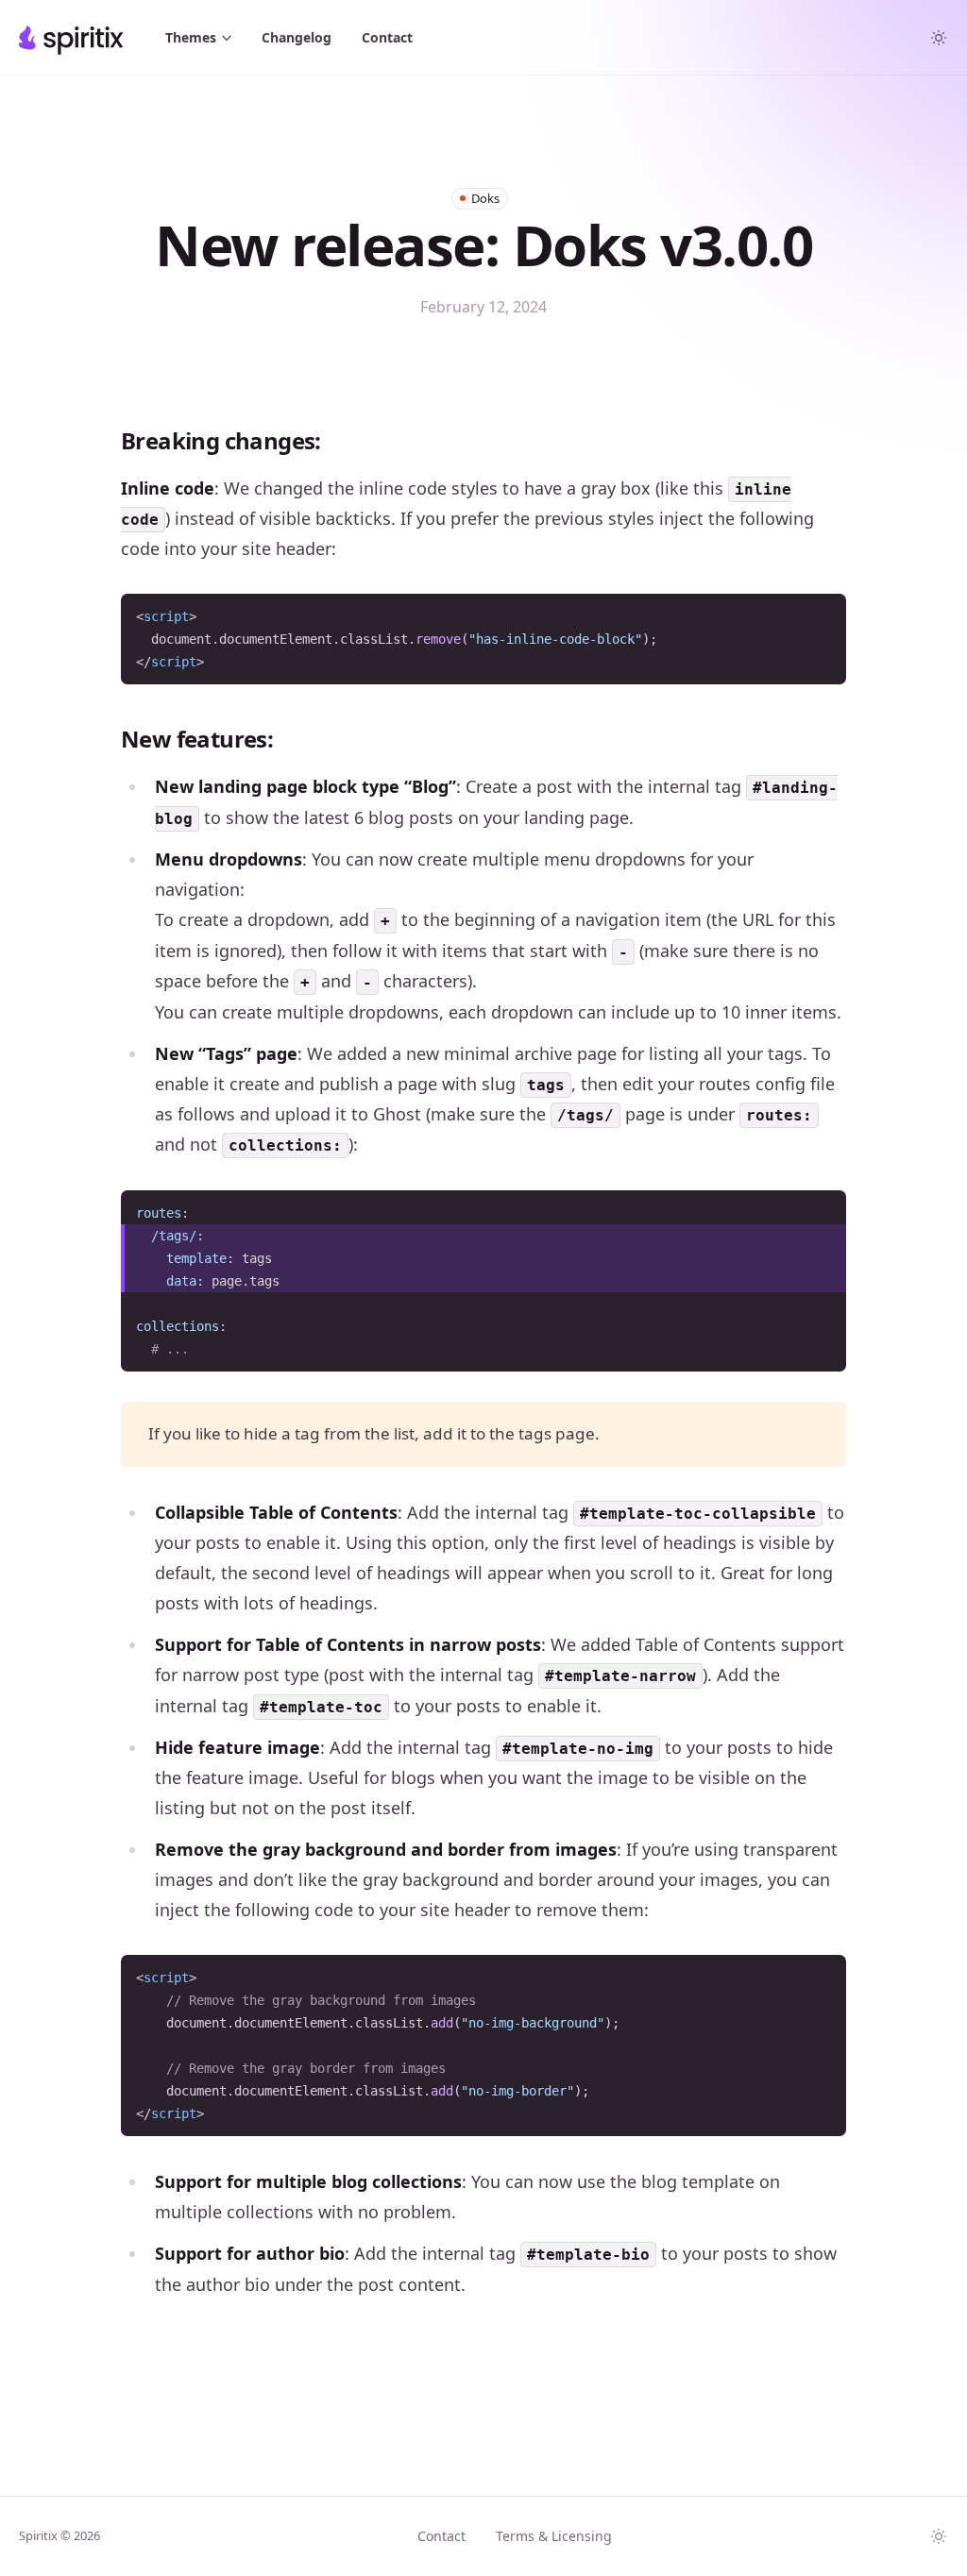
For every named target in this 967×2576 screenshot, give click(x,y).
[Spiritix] (71, 38)
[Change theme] (939, 38)
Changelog (297, 37)
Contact (387, 37)
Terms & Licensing (554, 2536)
